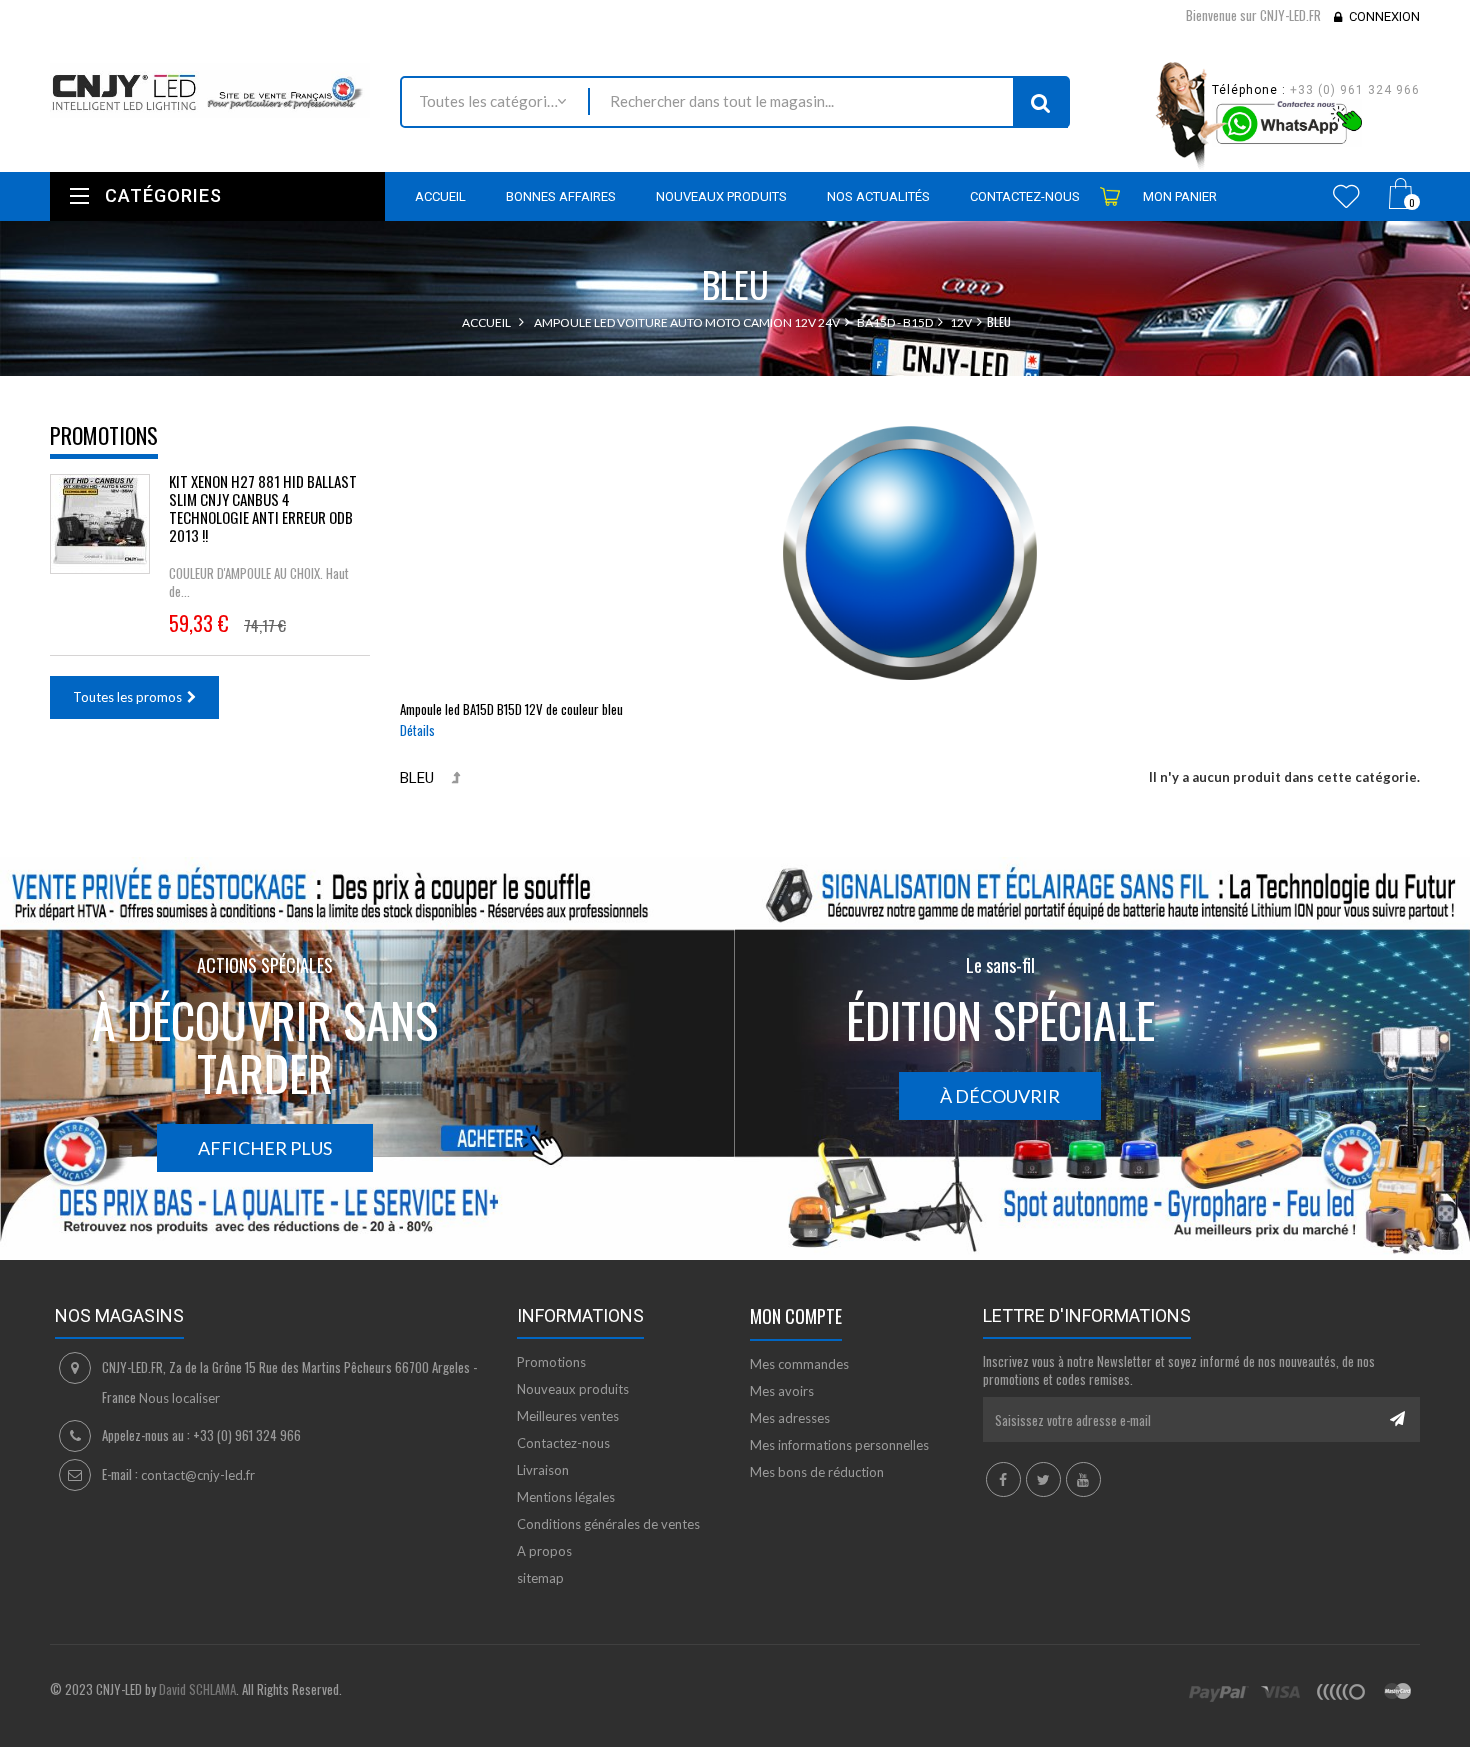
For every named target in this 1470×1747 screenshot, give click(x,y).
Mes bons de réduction (817, 1472)
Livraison (543, 1470)
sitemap (540, 1578)
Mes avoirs (782, 1391)
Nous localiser (179, 1398)
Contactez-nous (563, 1443)
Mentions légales (566, 1497)
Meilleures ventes (568, 1416)
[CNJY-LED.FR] (210, 90)
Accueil (486, 322)
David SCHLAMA (197, 1689)
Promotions (104, 435)
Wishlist (1346, 196)
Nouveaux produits (573, 1389)
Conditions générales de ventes (608, 1524)
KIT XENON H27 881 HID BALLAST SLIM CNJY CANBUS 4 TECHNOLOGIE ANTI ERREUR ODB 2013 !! (263, 508)
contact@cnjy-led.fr (198, 1475)
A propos (544, 1551)
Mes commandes (799, 1364)
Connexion (1384, 16)
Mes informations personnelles (839, 1445)
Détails (417, 730)
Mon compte (796, 1316)
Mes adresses (790, 1418)
